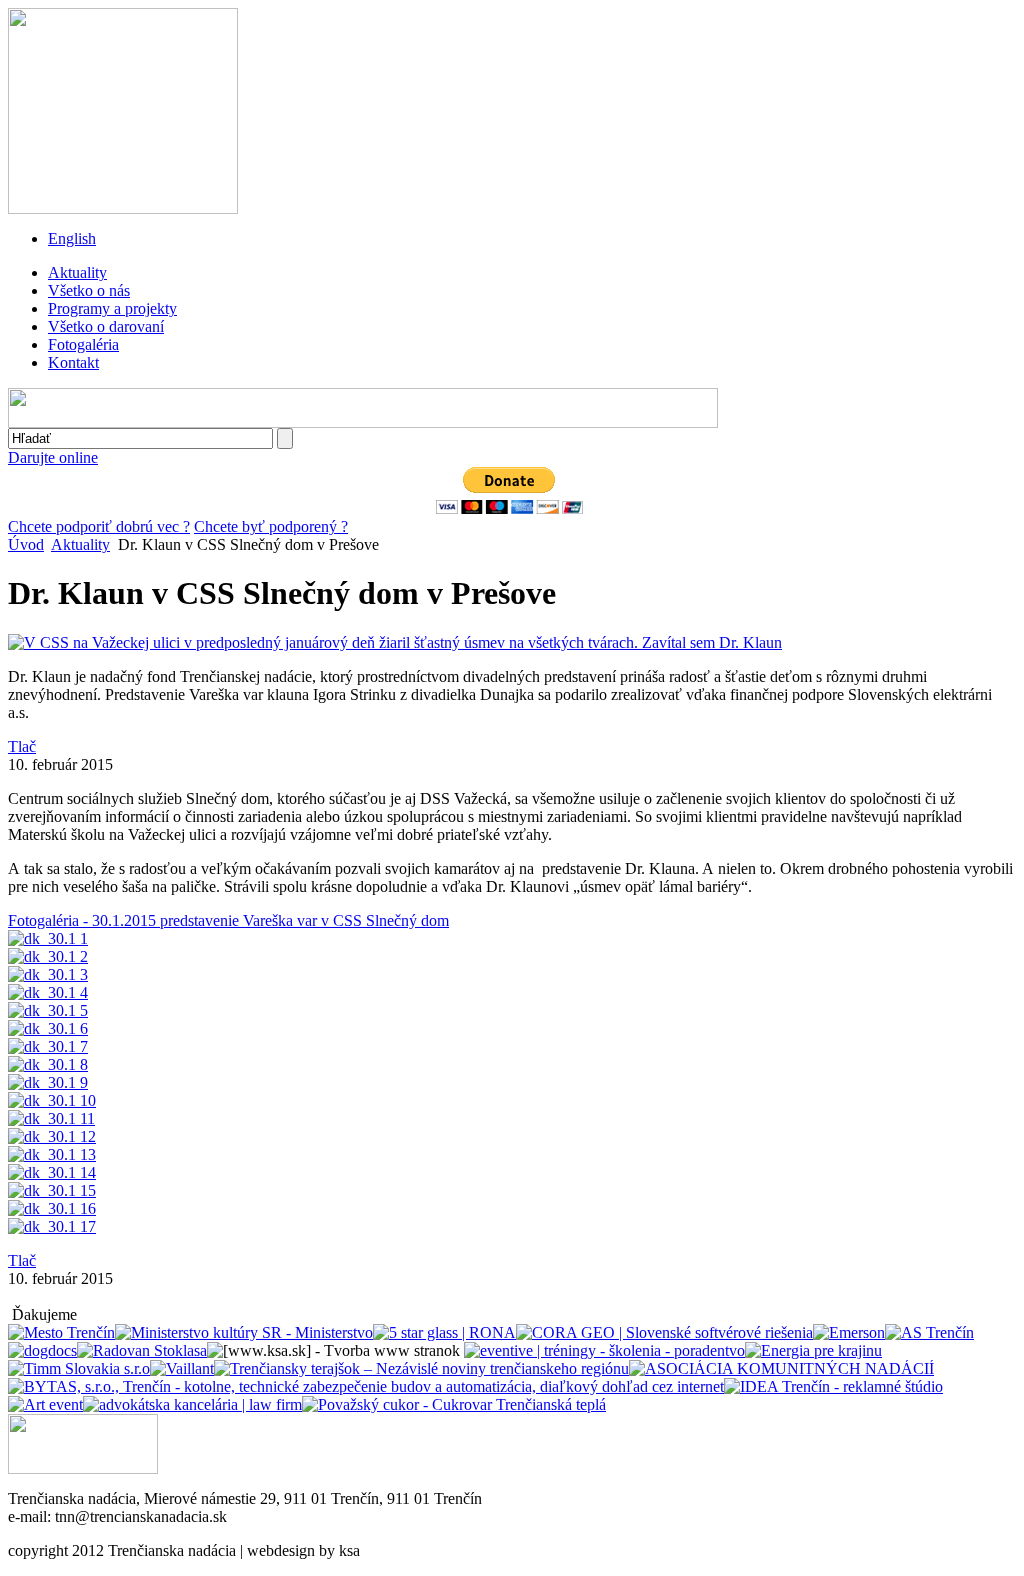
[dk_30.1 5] (48, 1010)
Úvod (26, 544)
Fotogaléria (83, 344)
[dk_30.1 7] (48, 1046)
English (72, 238)
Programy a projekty (112, 308)
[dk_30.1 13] (52, 1154)
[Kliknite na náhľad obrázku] (395, 642)
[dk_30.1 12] (52, 1136)
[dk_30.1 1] (48, 938)
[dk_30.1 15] (52, 1190)
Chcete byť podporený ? (271, 526)
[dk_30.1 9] (48, 1082)
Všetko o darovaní (106, 326)
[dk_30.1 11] (51, 1118)
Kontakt (73, 362)
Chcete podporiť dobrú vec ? (99, 526)
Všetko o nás (89, 290)
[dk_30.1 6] (48, 1028)
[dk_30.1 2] (48, 956)
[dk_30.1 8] (48, 1064)
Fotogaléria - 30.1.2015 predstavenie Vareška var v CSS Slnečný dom (228, 920)
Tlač (22, 746)
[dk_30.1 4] (48, 992)
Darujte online (53, 457)
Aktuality (77, 272)
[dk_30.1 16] (52, 1208)
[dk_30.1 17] (52, 1226)
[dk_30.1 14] (52, 1172)
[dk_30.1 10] (52, 1100)
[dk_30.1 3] (48, 974)
